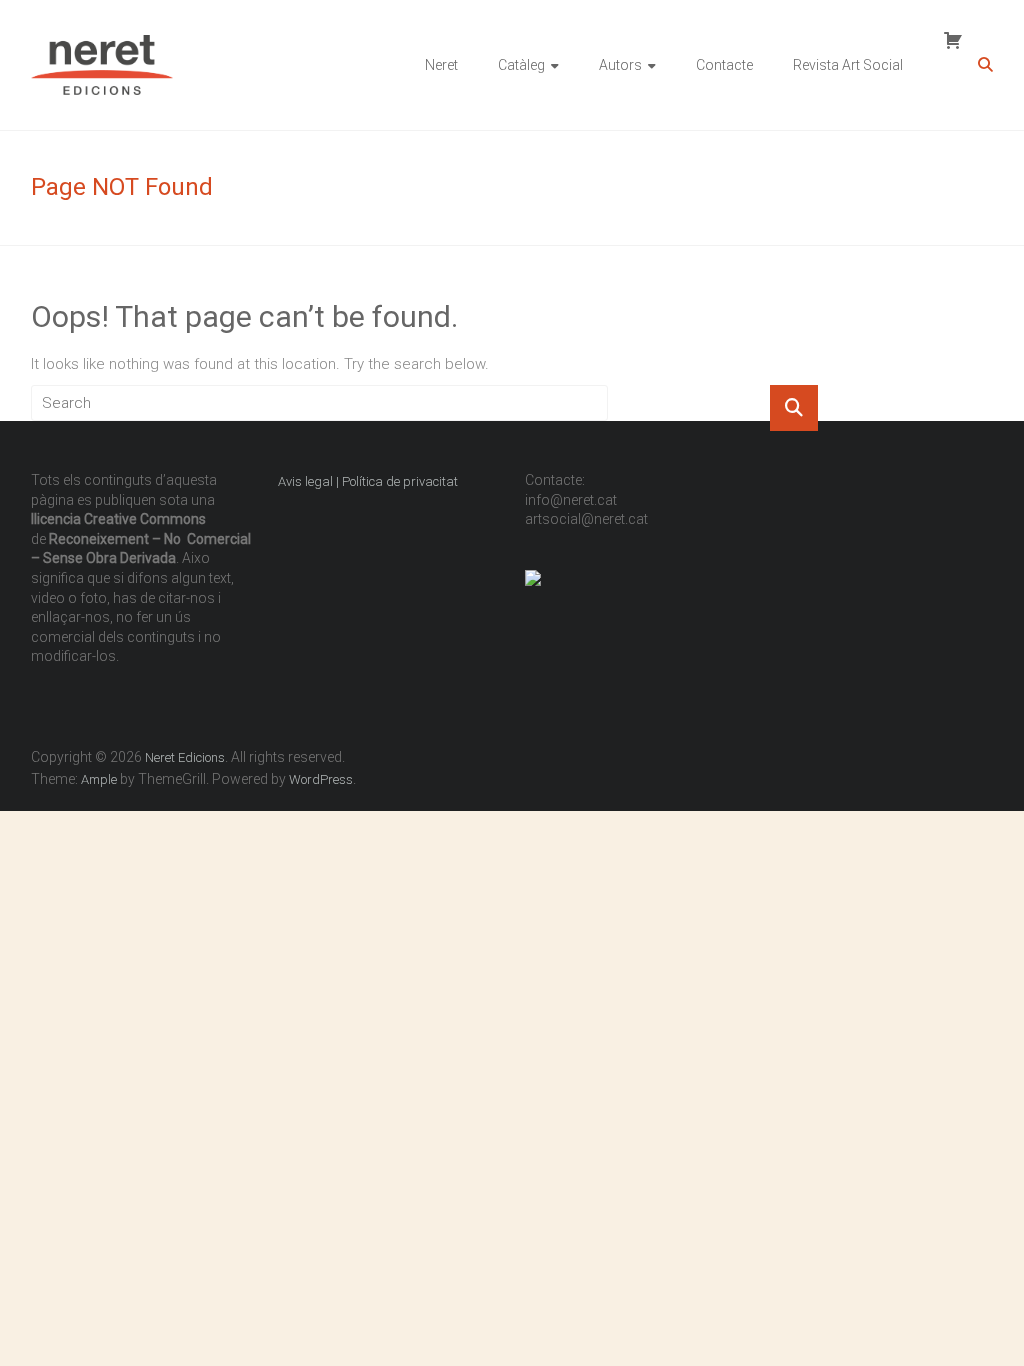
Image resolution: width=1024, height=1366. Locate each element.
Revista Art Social (848, 65)
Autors (620, 65)
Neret (441, 65)
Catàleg (521, 65)
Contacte (724, 65)
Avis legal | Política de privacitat (369, 481)
